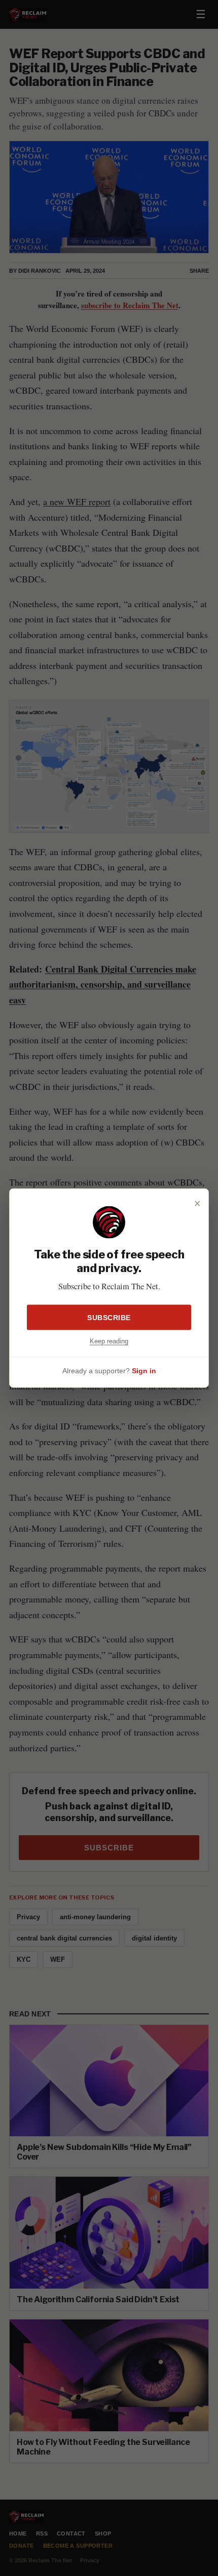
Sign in (144, 1371)
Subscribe (109, 1317)
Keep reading (109, 1341)
